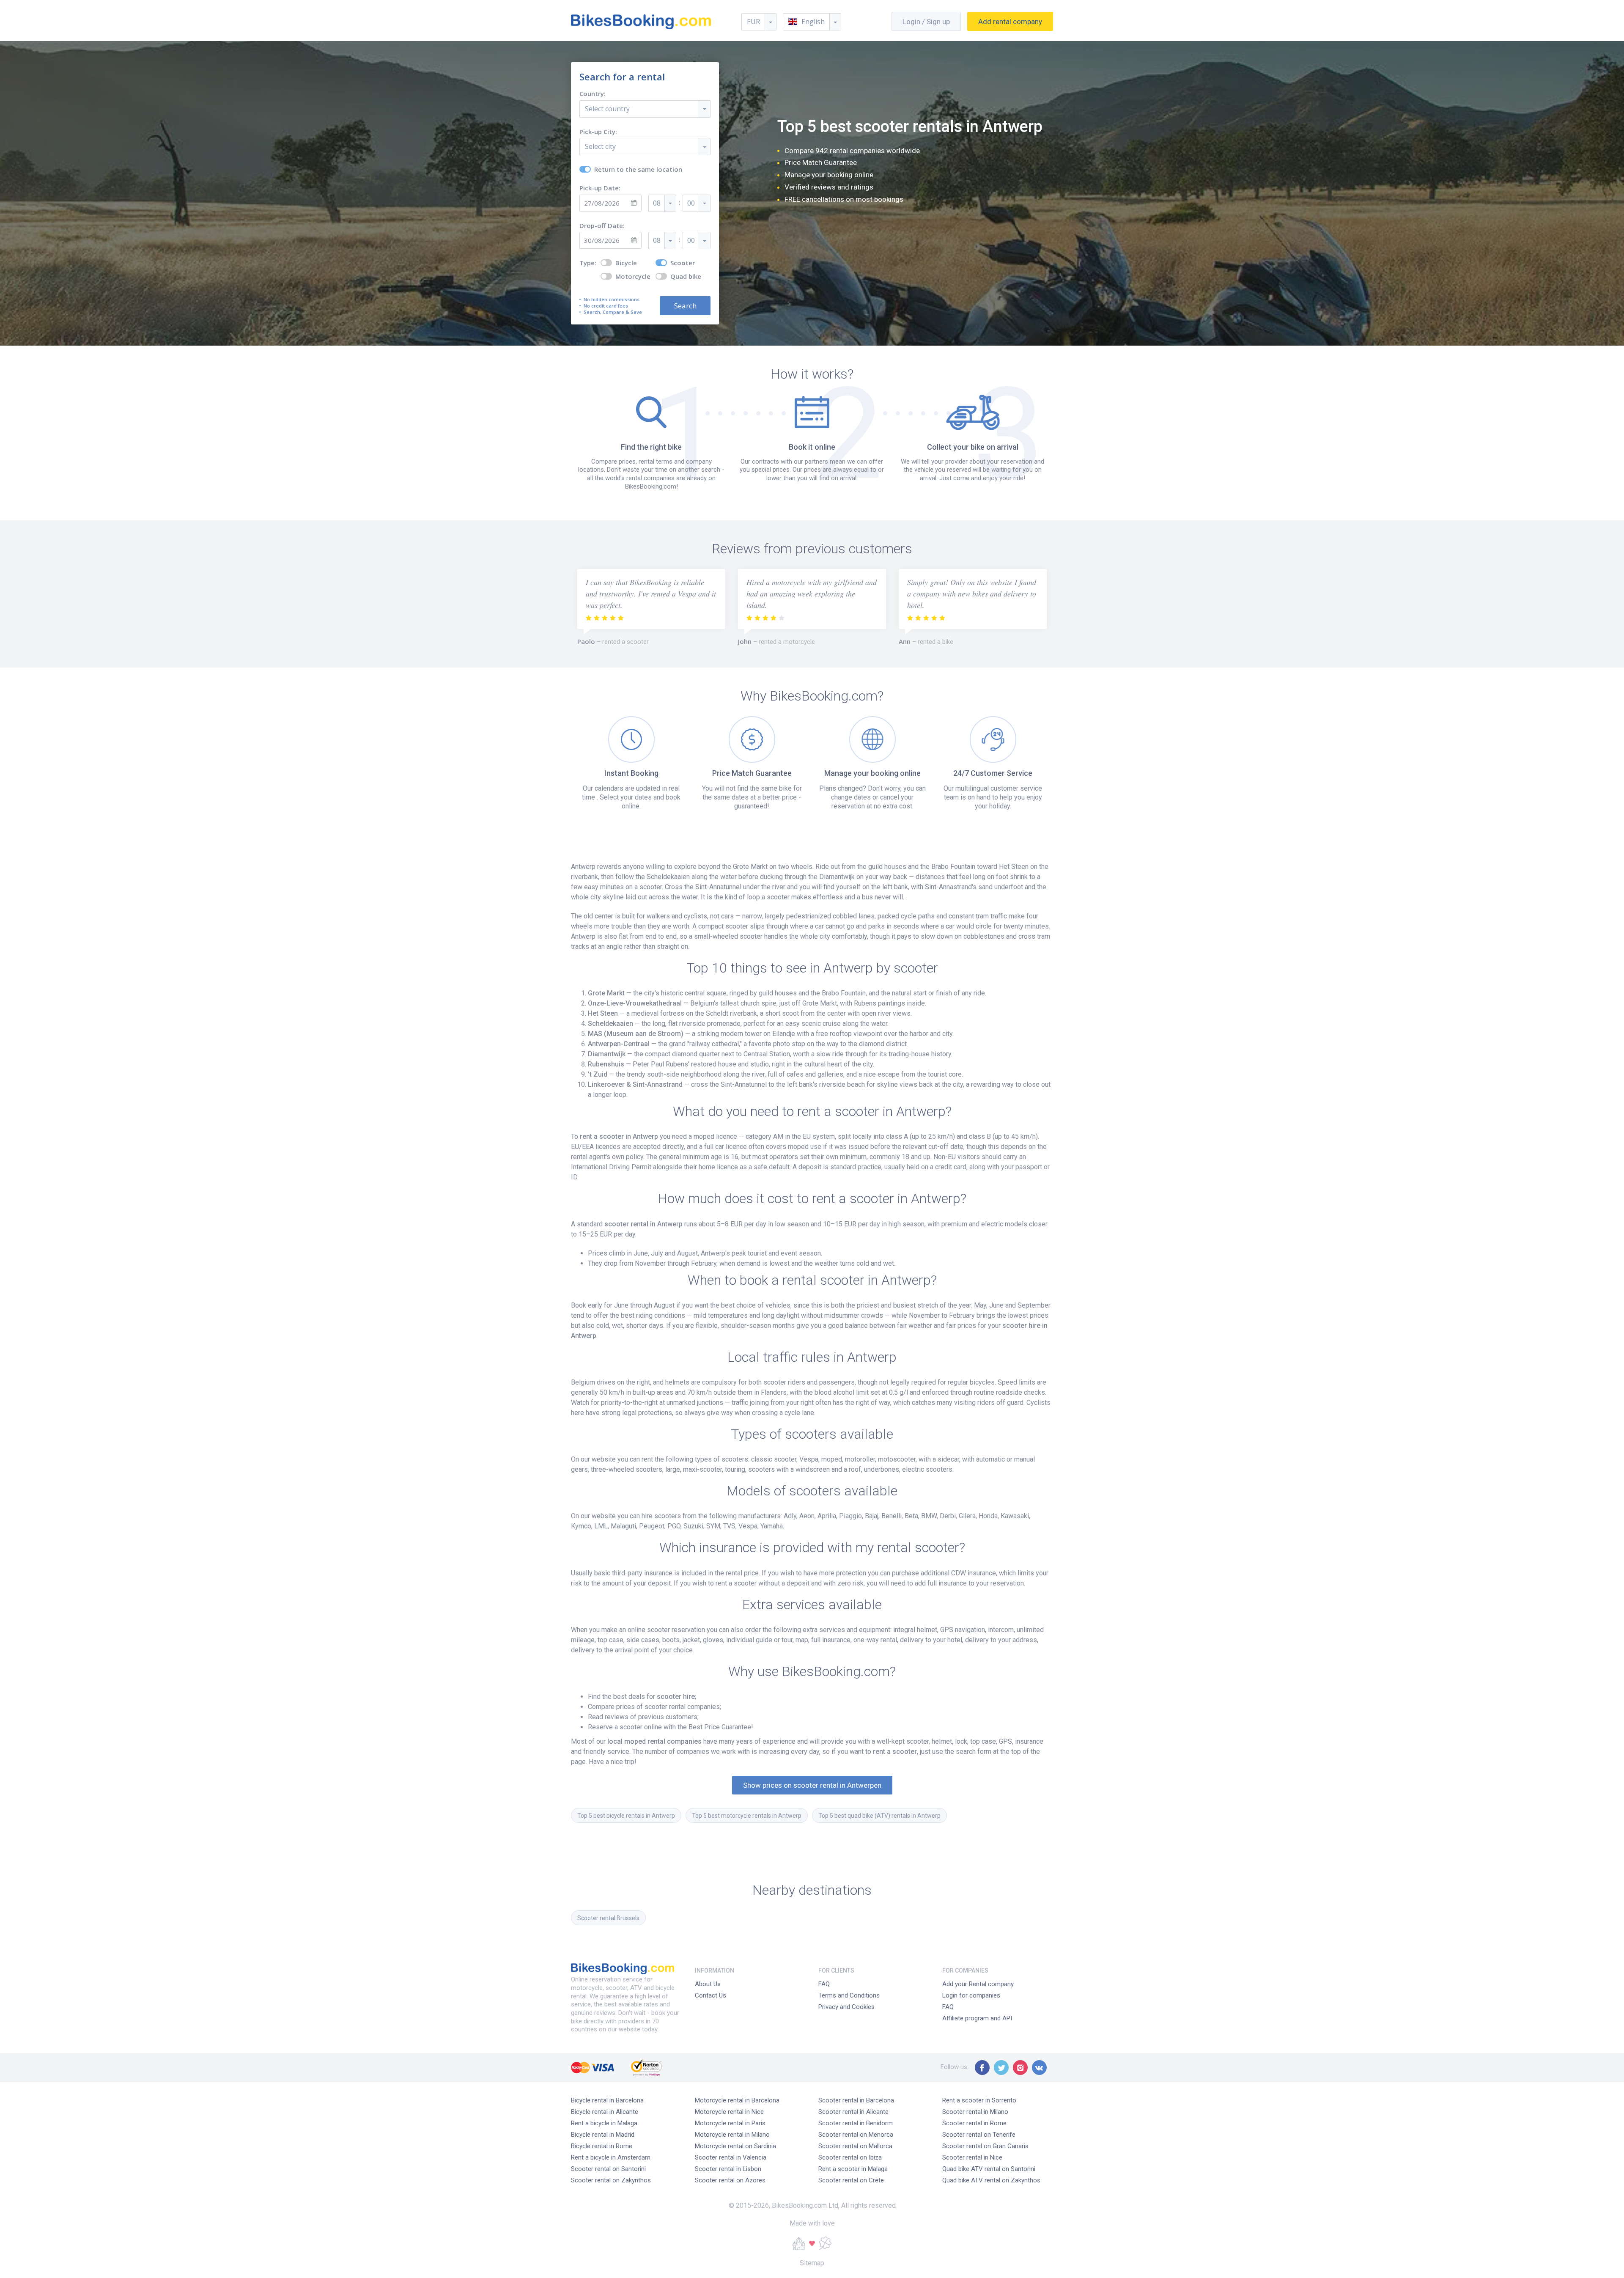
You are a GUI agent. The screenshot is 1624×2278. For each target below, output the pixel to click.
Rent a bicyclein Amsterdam (611, 2157)
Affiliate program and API (977, 2018)
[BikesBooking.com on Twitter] (1001, 2068)
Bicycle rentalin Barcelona (607, 2100)
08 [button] (657, 203)
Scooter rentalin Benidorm (856, 2123)
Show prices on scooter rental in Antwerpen (812, 1785)
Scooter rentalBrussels (608, 1918)
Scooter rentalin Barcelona (856, 2100)
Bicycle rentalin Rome (602, 2146)
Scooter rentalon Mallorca (855, 2146)
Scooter (683, 263)
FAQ (824, 1984)
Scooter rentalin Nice (972, 2157)
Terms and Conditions (849, 1995)
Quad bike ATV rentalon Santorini (989, 2169)
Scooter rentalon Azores (730, 2180)
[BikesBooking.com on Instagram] (1020, 2068)
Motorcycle (633, 276)
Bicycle (626, 263)
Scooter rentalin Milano (975, 2112)
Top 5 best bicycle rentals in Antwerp (626, 1816)
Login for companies (971, 1995)
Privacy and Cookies (846, 2007)
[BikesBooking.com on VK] (1039, 2068)
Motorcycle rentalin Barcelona (737, 2100)
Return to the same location (638, 169)
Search (685, 306)
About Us (708, 1984)
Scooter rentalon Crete (851, 2180)
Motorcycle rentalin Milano (732, 2135)
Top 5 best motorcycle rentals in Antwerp (747, 1816)
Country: (593, 94)
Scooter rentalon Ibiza (850, 2157)
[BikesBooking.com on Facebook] (982, 2068)
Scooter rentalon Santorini (608, 2169)
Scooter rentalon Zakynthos (611, 2180)
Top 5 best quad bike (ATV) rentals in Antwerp (879, 1816)
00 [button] (691, 203)
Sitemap (812, 2263)
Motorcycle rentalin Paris (730, 2123)
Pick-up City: (598, 132)
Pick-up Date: (600, 188)
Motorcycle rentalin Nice (729, 2112)
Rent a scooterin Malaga (853, 2169)
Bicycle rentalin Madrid (603, 2135)
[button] (812, 22)
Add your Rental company (978, 1984)
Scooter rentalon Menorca (856, 2135)
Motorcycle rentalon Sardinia (735, 2146)
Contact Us (710, 1995)
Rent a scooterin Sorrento (979, 2100)
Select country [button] (607, 109)
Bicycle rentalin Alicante (605, 2112)
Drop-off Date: (602, 226)
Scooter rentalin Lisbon (728, 2169)
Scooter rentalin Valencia (731, 2157)
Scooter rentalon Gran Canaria (985, 2146)
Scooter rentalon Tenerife (979, 2135)
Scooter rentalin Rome (974, 2123)
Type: (588, 263)
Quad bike (686, 276)
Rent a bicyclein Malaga (604, 2123)
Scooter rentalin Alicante (853, 2112)
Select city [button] (600, 146)
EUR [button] (753, 22)
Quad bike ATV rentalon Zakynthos (991, 2180)
